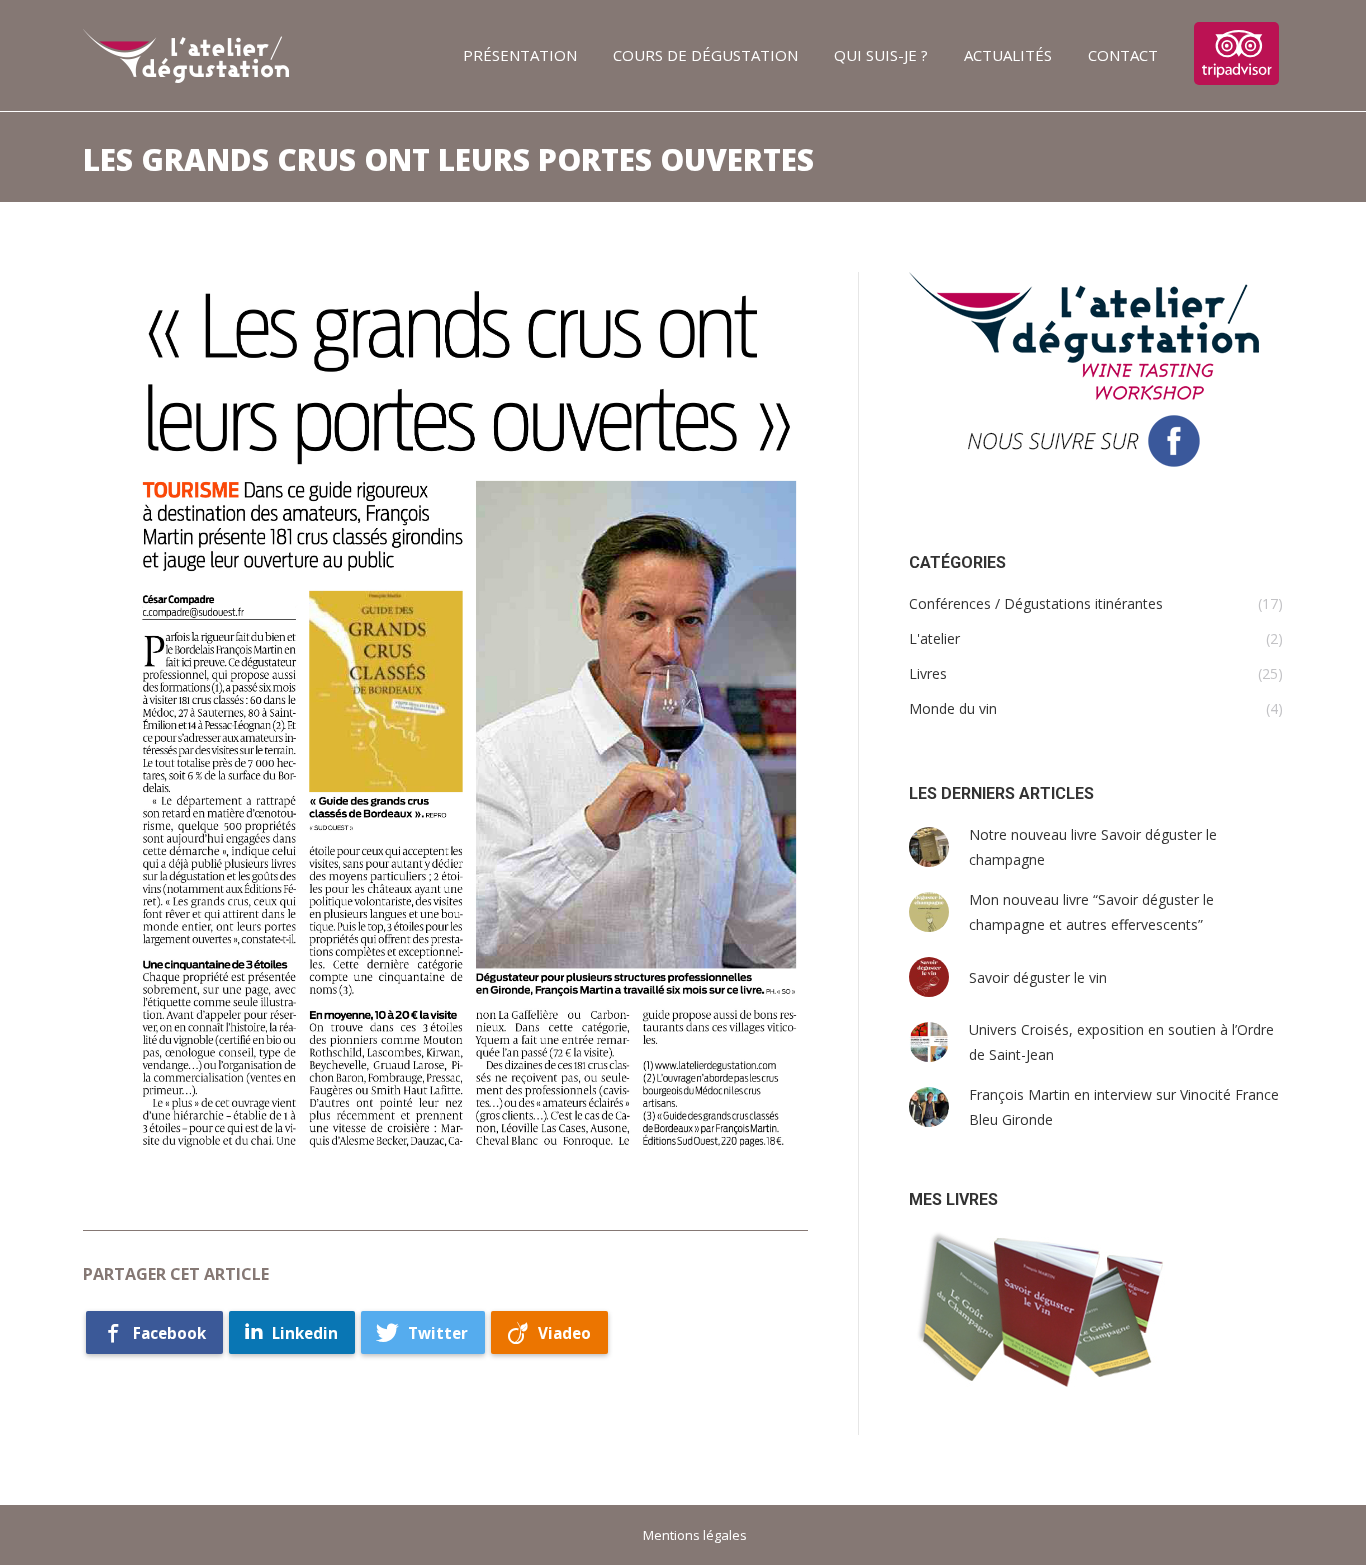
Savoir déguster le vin (1038, 977)
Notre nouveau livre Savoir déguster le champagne (1093, 847)
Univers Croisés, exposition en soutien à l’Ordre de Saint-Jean (1121, 1042)
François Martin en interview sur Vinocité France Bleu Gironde (1124, 1107)
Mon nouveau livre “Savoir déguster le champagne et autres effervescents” (1091, 912)
